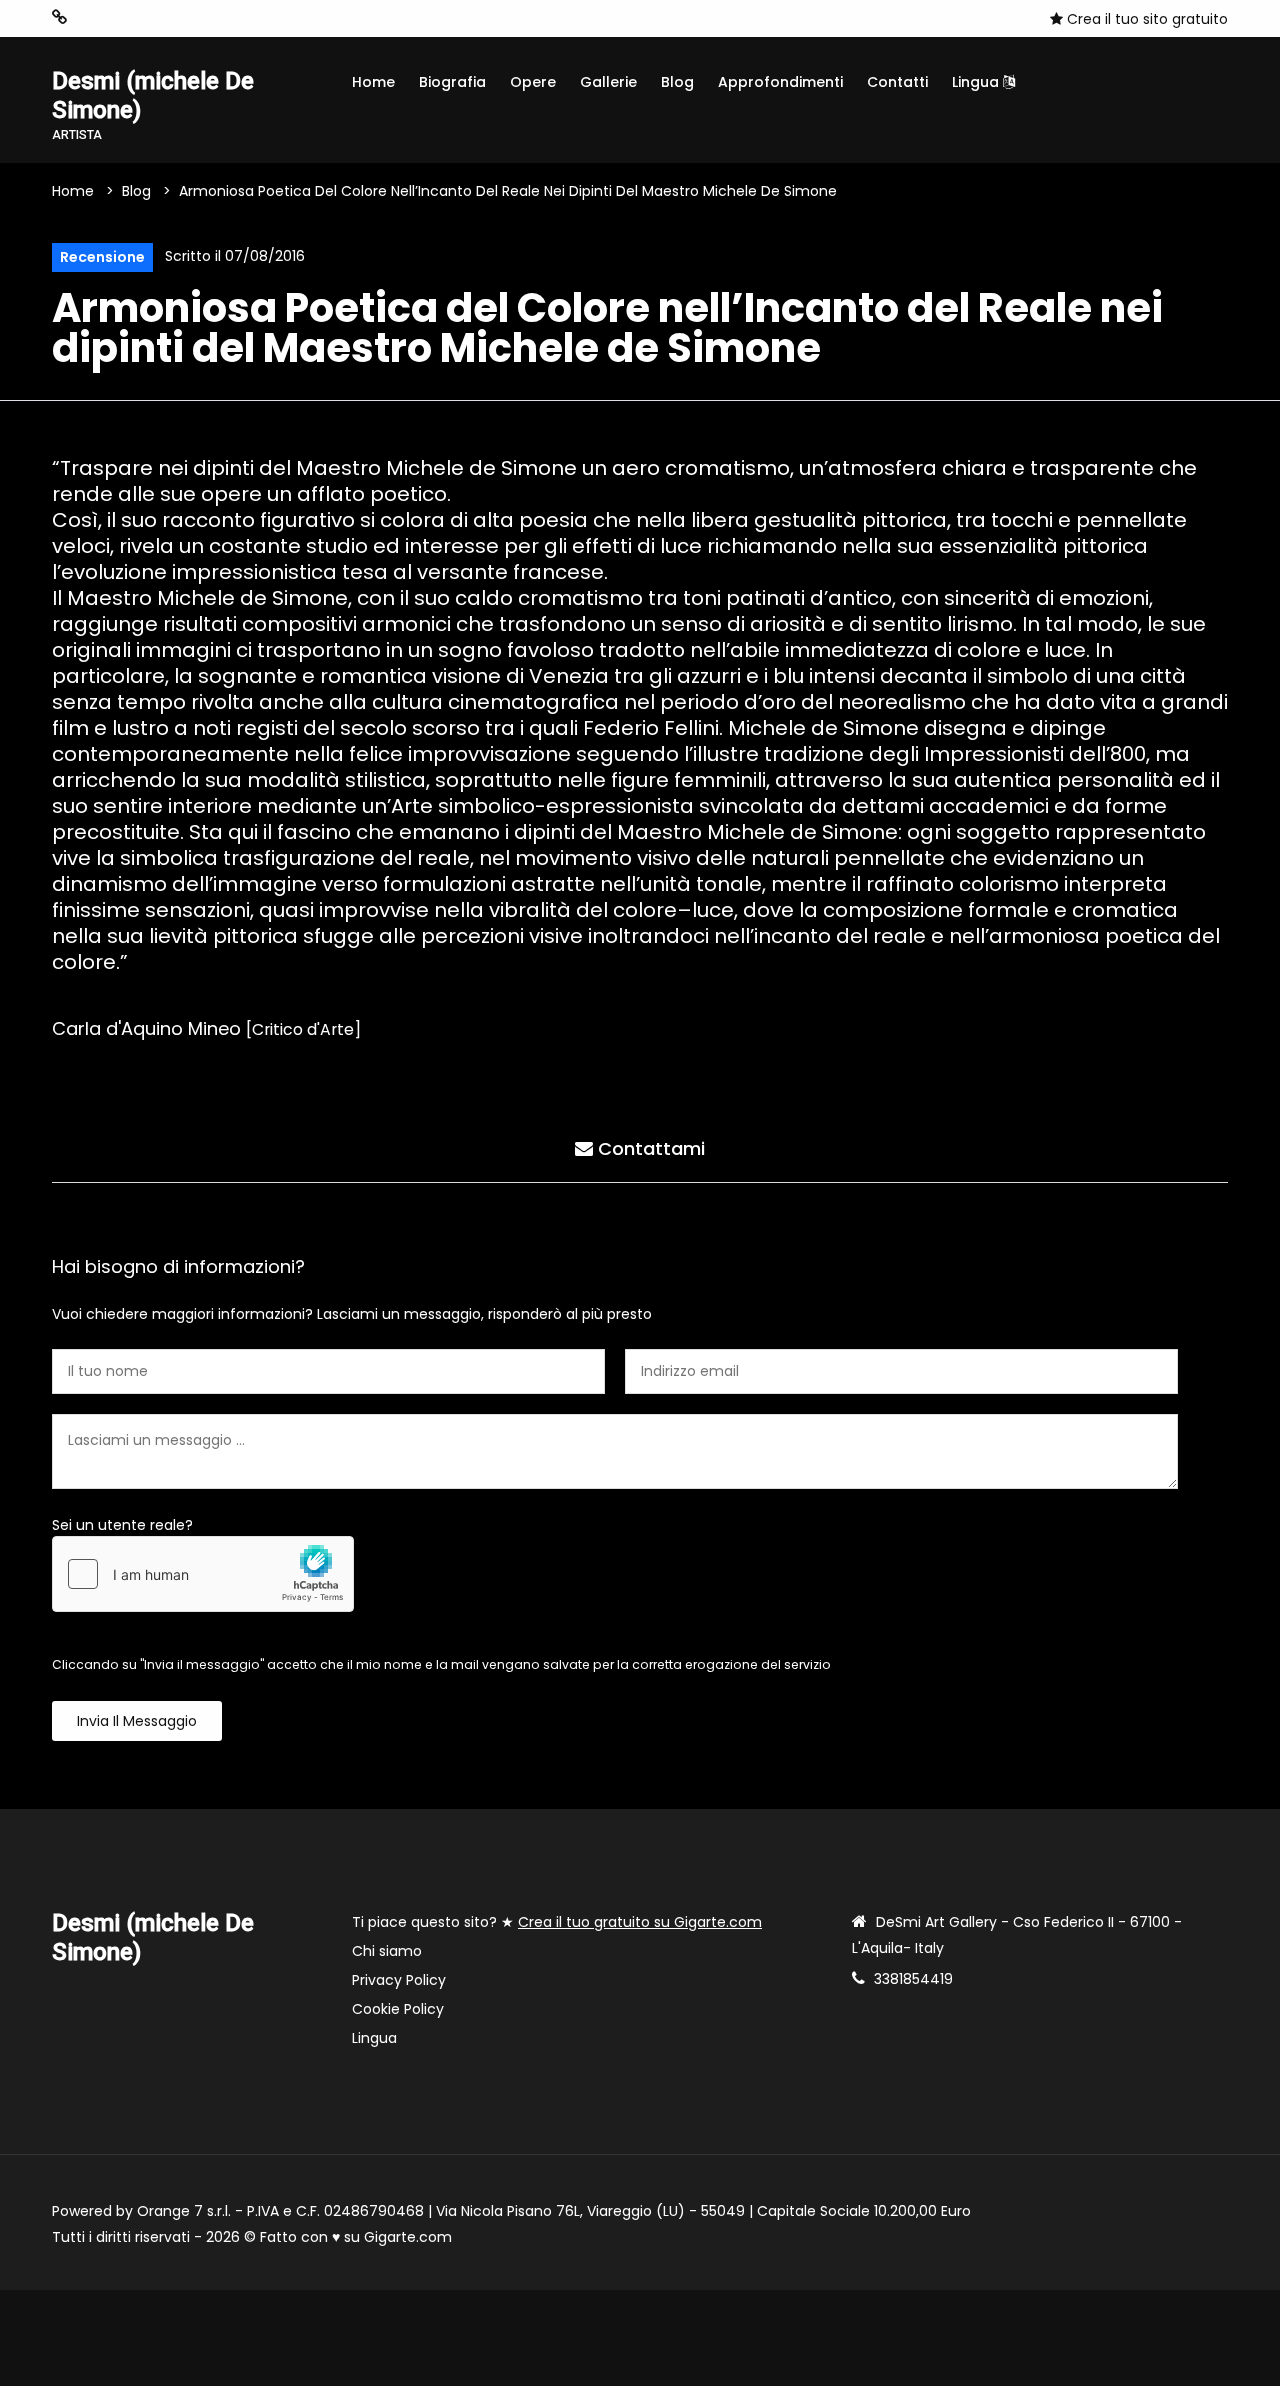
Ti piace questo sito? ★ (557, 1922)
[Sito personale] (59, 17)
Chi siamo (387, 1951)
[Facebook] (121, 18)
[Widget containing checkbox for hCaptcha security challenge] (203, 1574)
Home (373, 82)
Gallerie (608, 82)
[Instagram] (91, 18)
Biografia (452, 82)
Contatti (897, 82)
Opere (533, 82)
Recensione (102, 257)
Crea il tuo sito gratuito (1145, 19)
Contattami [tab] (649, 1148)
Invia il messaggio (137, 1721)
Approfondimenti (780, 82)
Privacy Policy (399, 1980)
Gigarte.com (408, 2237)
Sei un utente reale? (122, 1525)
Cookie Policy (398, 2009)
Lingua (977, 82)
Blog (677, 82)
